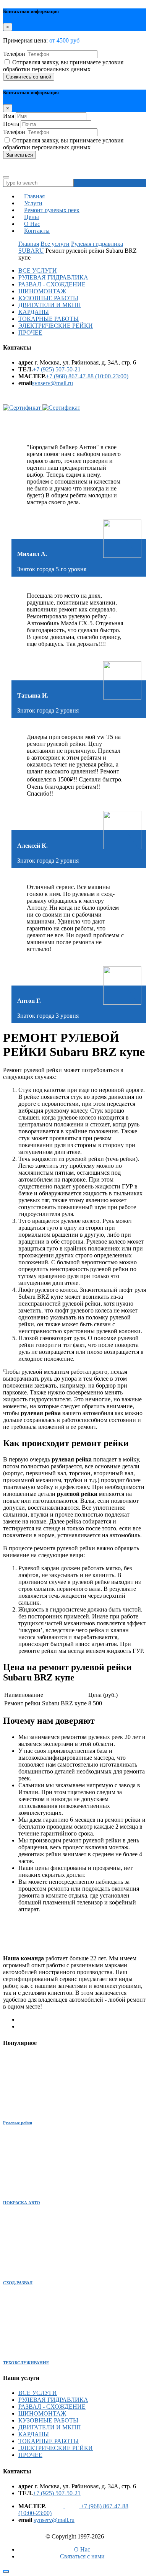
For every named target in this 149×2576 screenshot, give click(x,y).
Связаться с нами (82, 2556)
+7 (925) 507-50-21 (57, 369)
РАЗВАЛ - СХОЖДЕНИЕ (52, 284)
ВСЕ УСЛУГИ (38, 271)
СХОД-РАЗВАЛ (18, 2283)
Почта (11, 124)
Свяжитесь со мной (29, 77)
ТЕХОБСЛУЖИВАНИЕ (26, 2363)
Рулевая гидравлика (97, 244)
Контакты (37, 231)
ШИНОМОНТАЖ (42, 291)
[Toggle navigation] (6, 177)
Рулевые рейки (18, 2123)
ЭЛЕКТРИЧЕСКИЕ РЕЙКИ (56, 326)
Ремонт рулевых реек (52, 210)
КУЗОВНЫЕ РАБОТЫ (48, 298)
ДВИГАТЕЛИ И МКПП (50, 305)
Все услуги (55, 244)
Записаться (19, 155)
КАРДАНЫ (34, 312)
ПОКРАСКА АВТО (22, 2203)
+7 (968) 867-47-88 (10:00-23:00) (87, 376)
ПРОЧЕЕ (30, 333)
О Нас (82, 2549)
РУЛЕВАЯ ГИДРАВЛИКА (53, 277)
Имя (9, 116)
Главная (29, 244)
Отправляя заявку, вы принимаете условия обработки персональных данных (63, 66)
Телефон (14, 54)
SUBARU (31, 251)
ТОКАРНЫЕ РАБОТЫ (49, 319)
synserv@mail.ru (53, 383)
